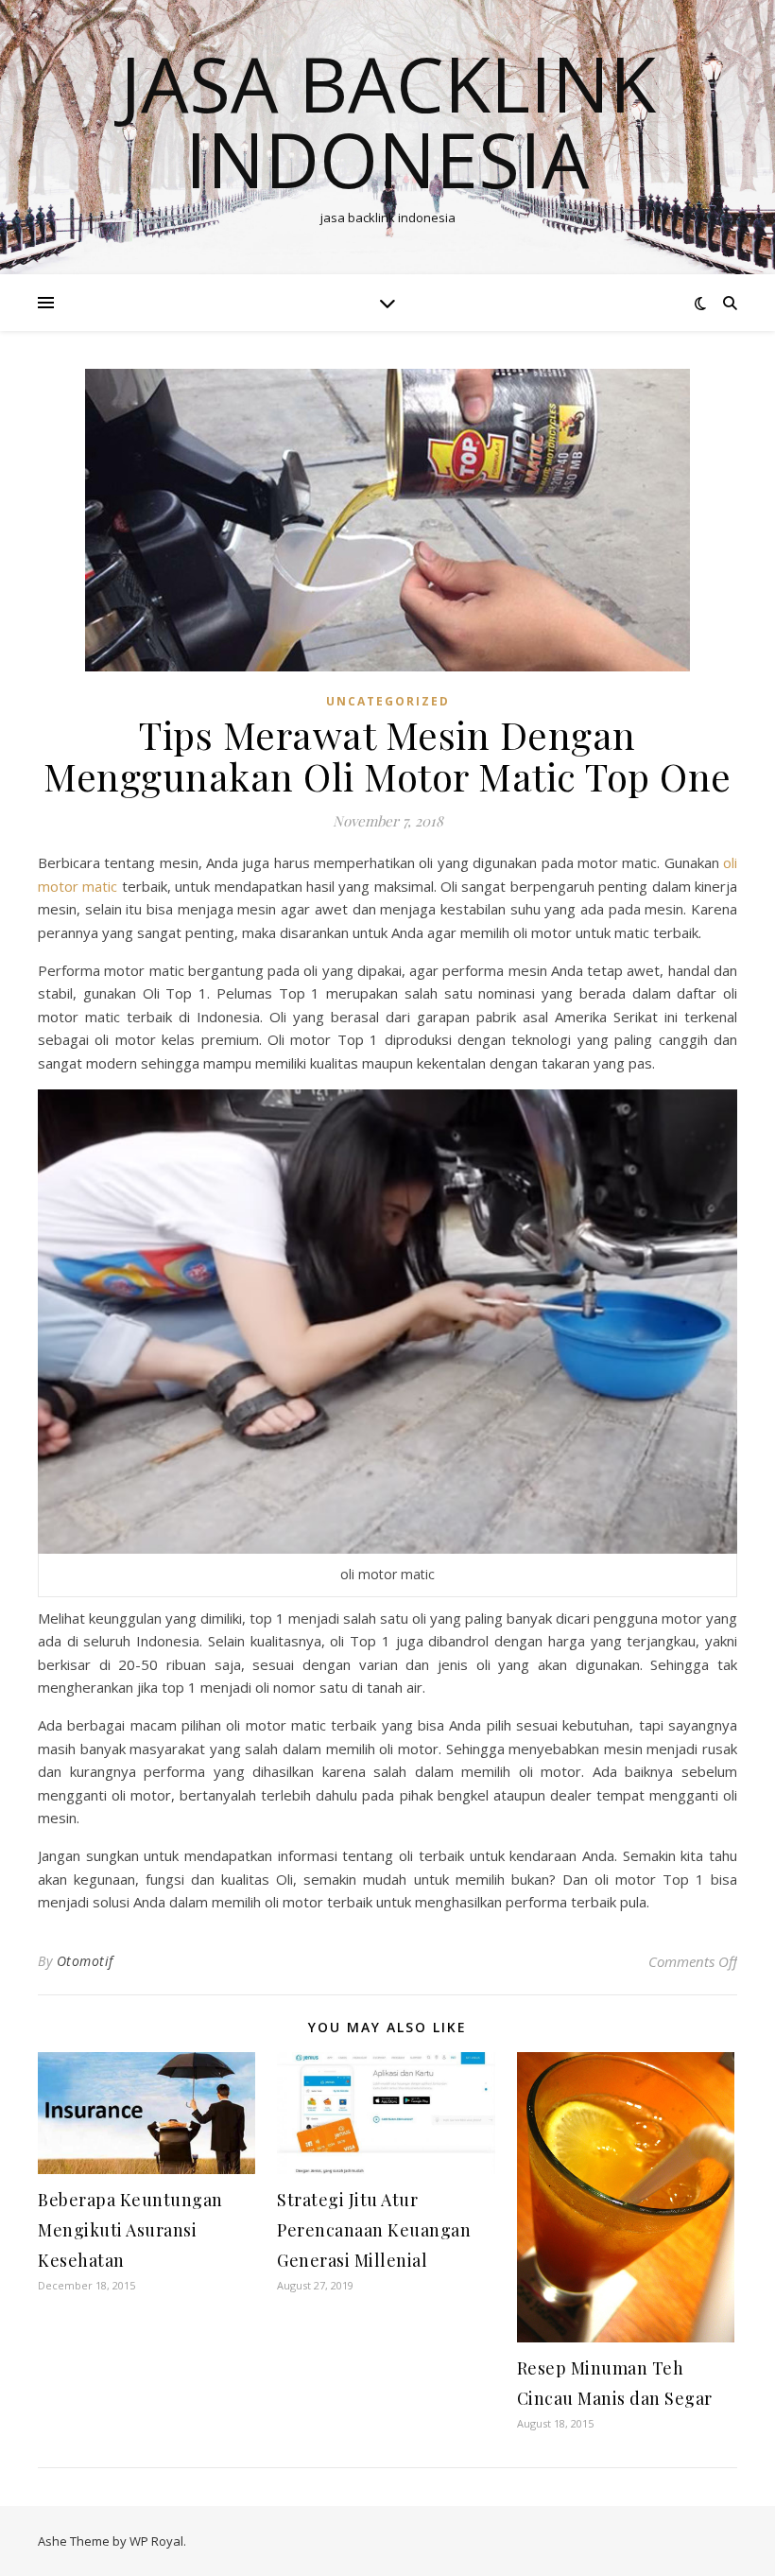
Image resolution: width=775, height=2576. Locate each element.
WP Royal (156, 2541)
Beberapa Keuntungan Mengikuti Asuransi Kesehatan (130, 2230)
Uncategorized (388, 701)
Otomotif (85, 1961)
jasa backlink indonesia (388, 121)
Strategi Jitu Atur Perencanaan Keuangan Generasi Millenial (374, 2230)
